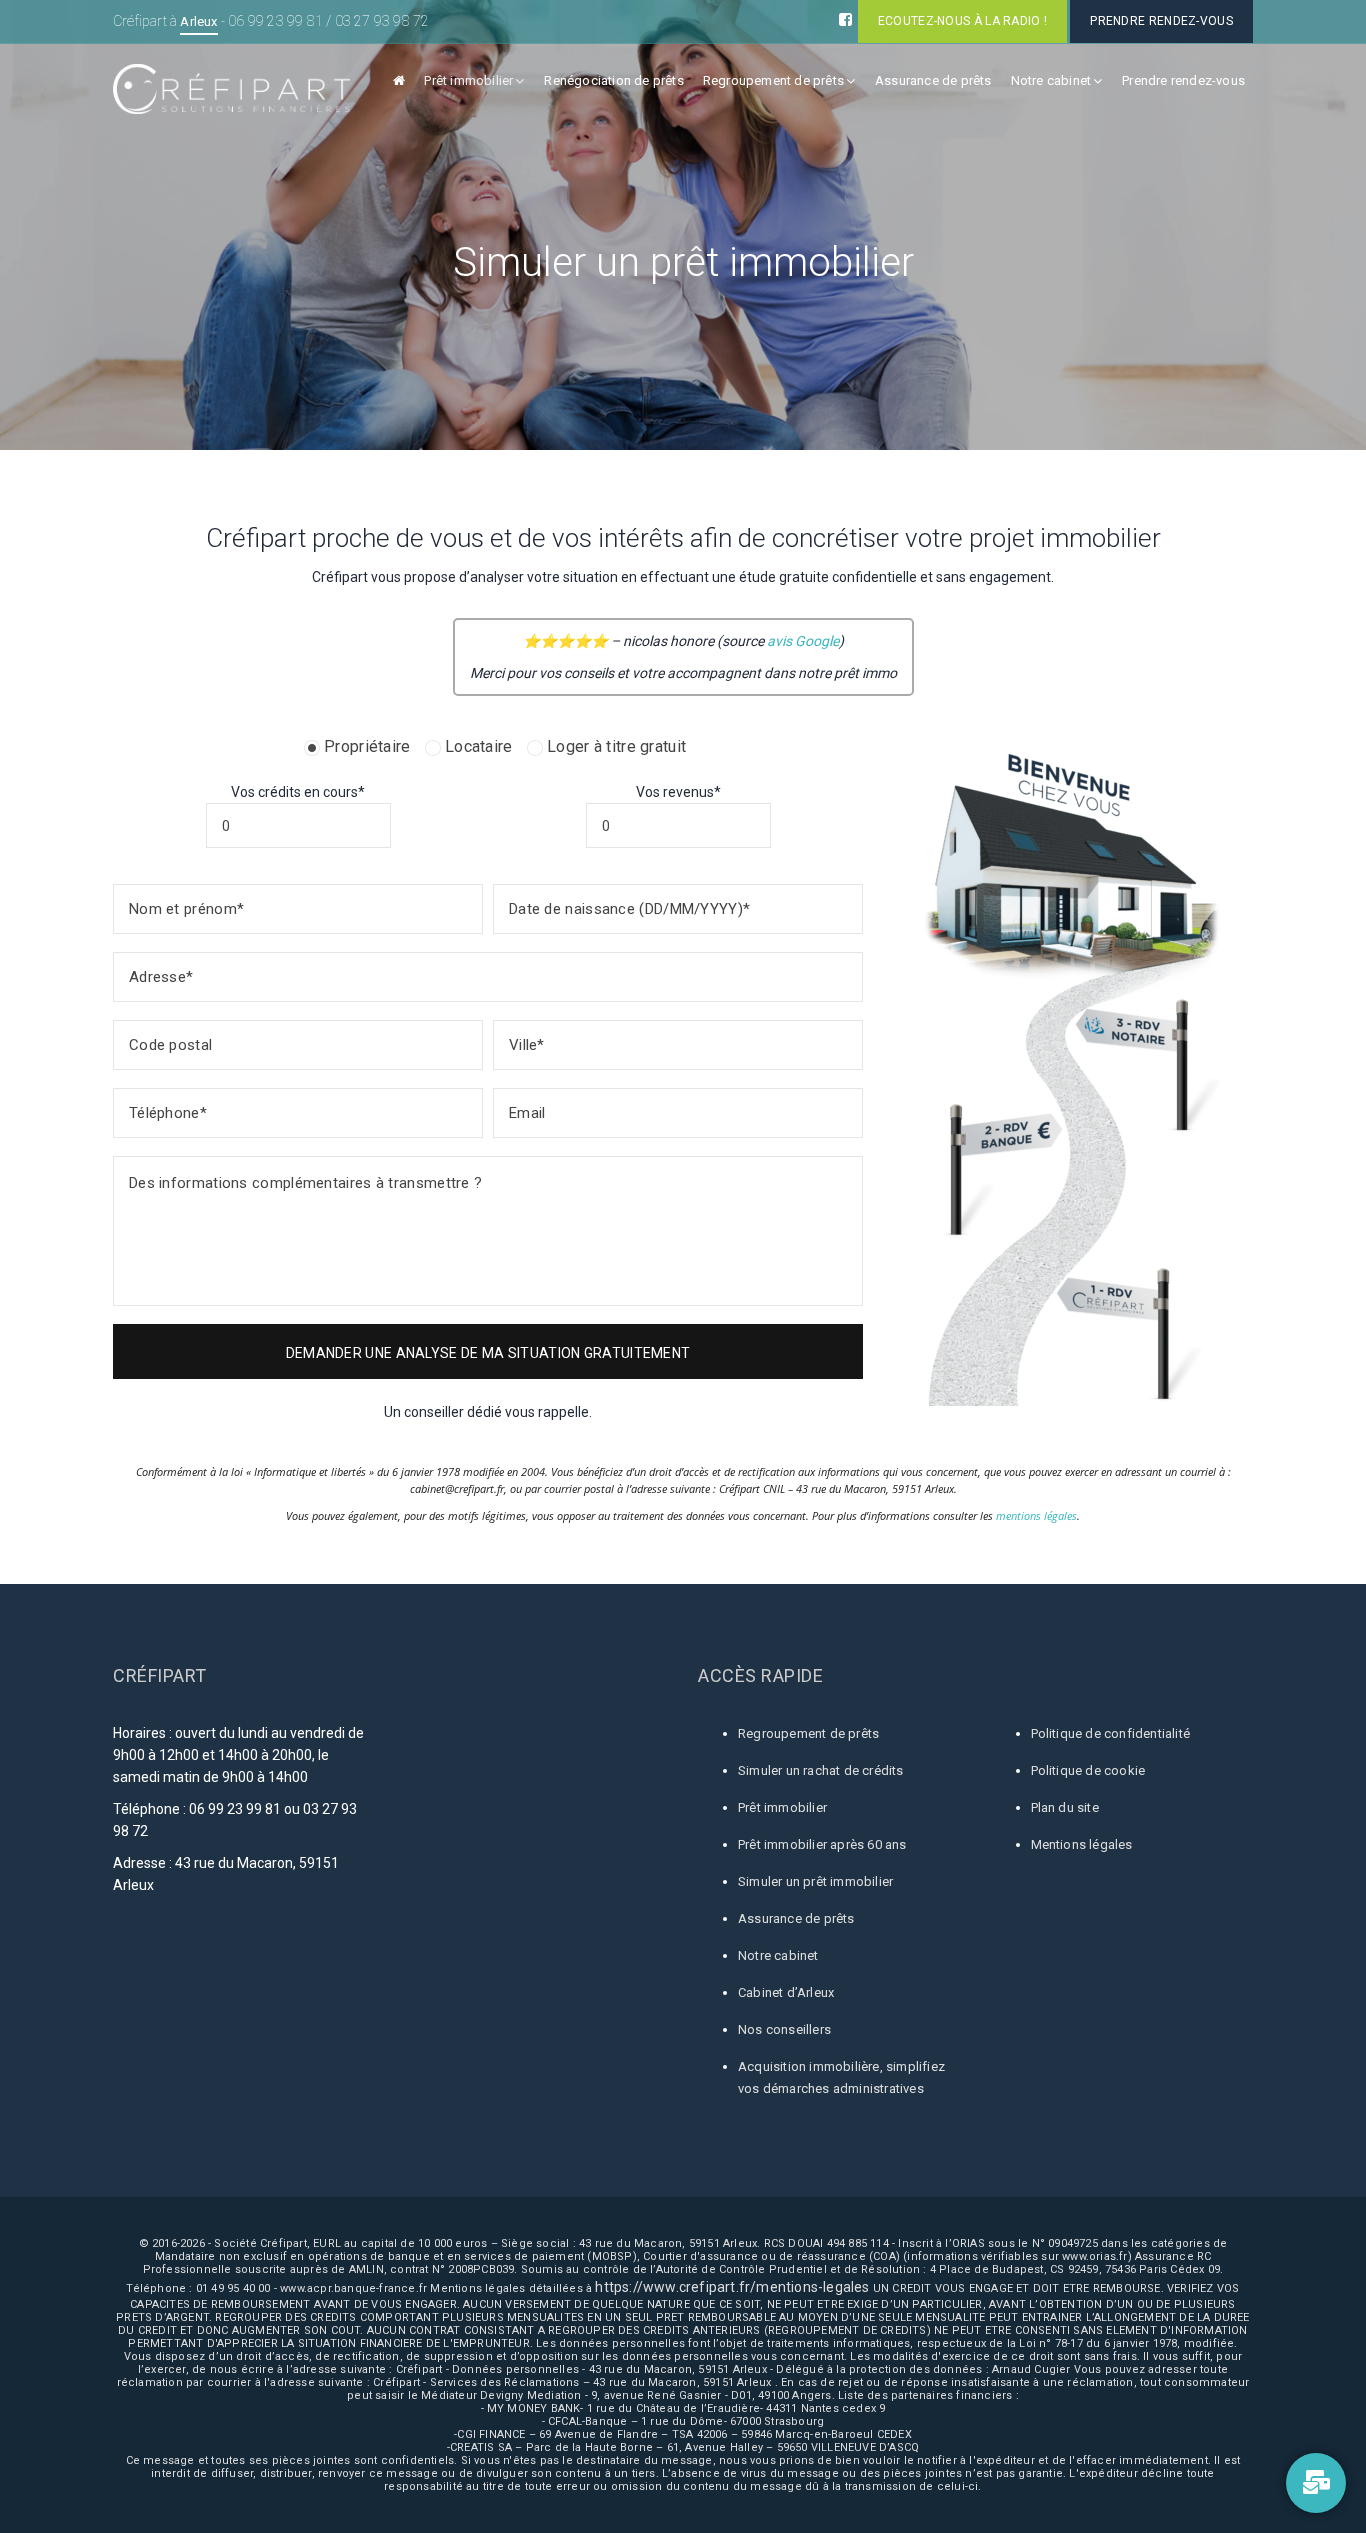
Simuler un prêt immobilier (815, 1881)
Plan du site (1065, 1807)
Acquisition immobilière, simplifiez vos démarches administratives (841, 2077)
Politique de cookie (1088, 1770)
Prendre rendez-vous (1183, 80)
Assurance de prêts (933, 80)
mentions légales (1036, 1515)
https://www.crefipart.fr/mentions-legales (732, 2287)
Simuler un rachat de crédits (821, 1770)
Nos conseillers (784, 2029)
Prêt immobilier (468, 80)
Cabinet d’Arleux (786, 1992)
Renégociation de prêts (613, 80)
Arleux (198, 21)
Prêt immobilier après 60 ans (822, 1844)
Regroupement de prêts (773, 80)
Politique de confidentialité (1111, 1733)
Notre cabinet (1051, 80)
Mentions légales (1082, 1844)
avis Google (803, 641)
